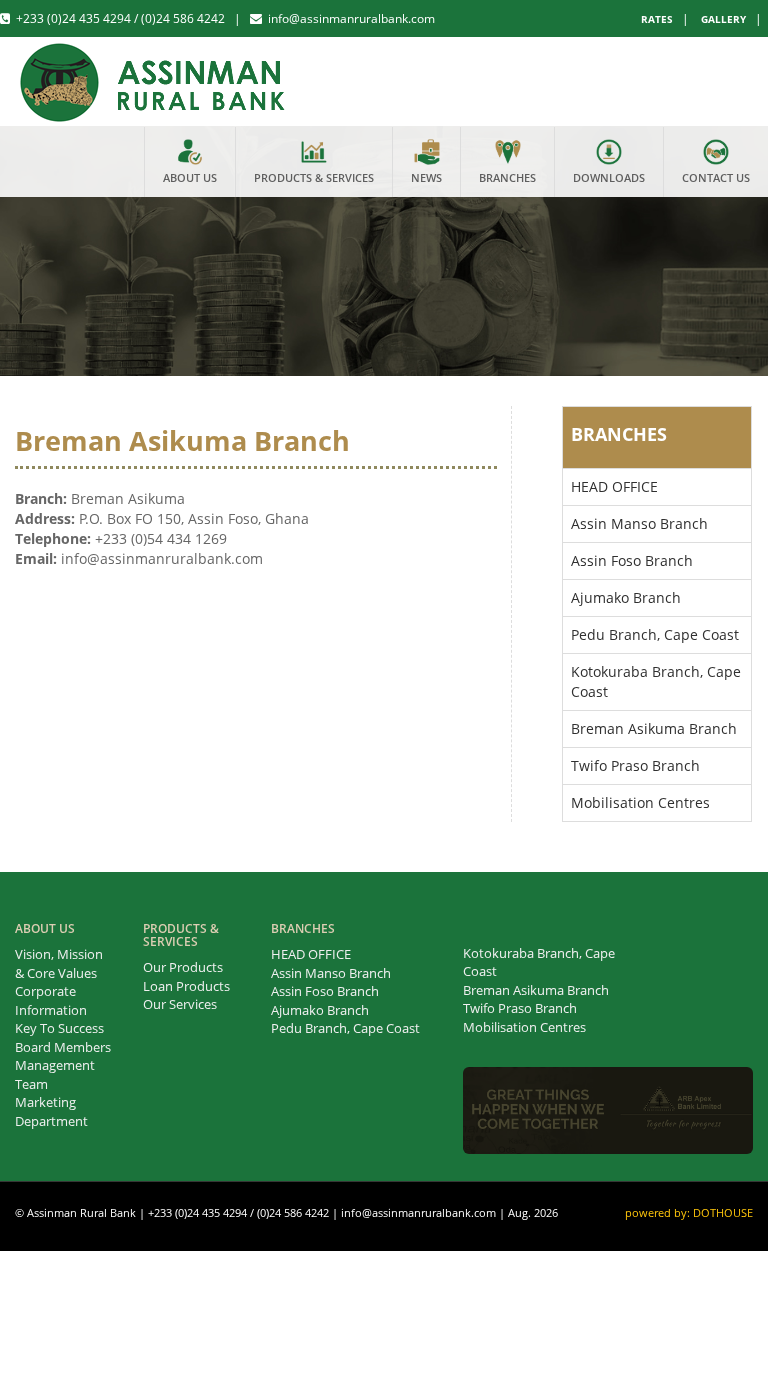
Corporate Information (51, 1000)
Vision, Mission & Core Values (59, 963)
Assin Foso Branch (632, 560)
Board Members (63, 1047)
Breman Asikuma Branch (654, 728)
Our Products (183, 967)
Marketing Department (51, 1111)
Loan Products (186, 986)
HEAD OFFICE (614, 486)
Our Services (180, 1004)
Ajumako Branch (626, 597)
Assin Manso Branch (639, 523)
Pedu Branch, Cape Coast (655, 634)
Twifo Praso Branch (635, 765)
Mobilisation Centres (640, 802)
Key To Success (59, 1028)
